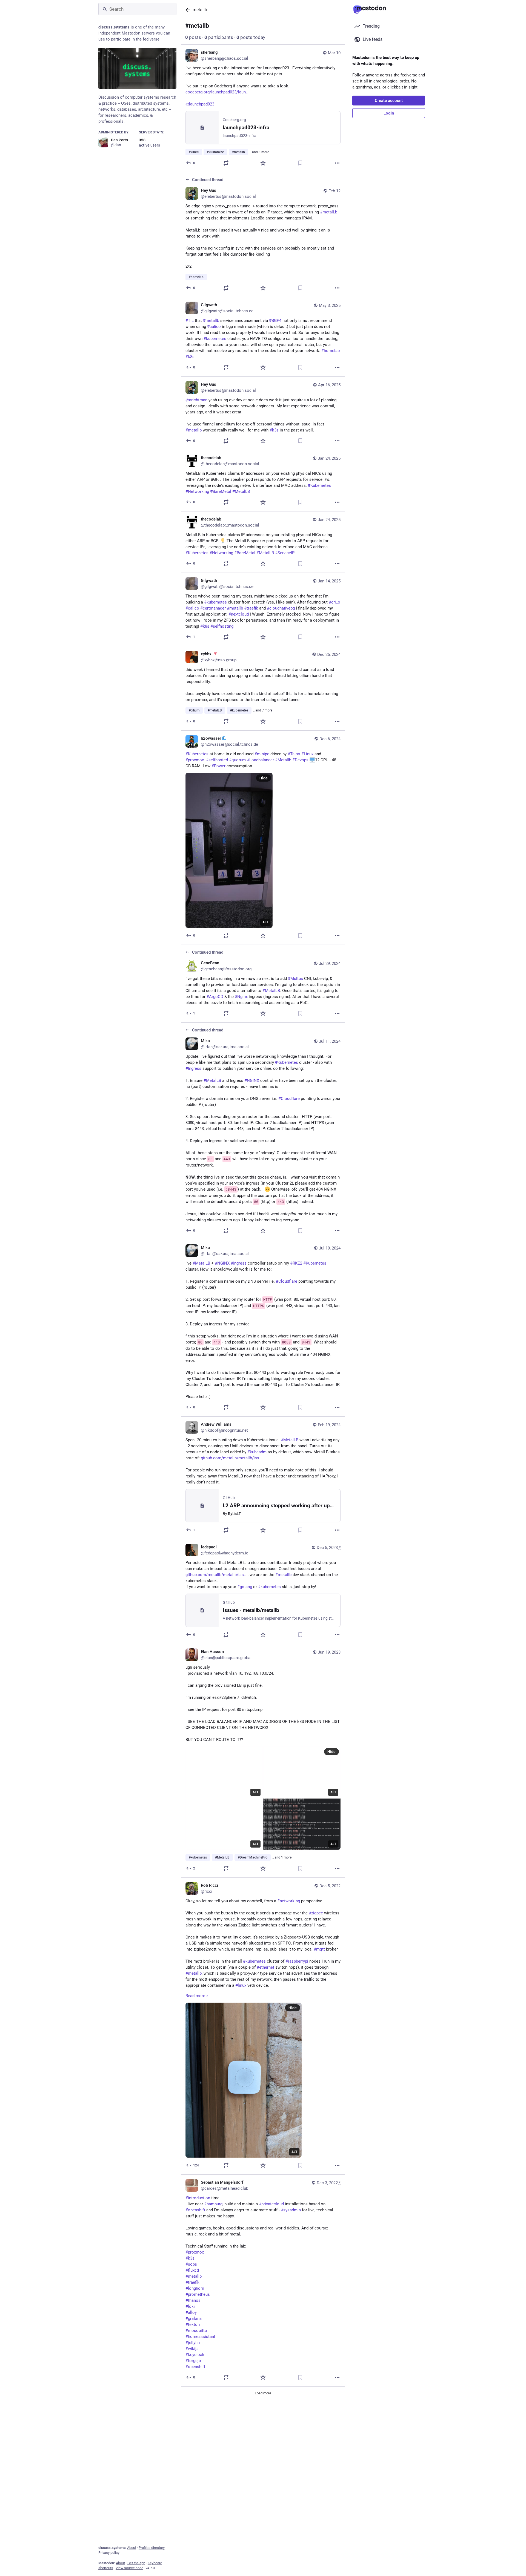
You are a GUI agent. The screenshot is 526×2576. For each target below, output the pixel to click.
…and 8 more (259, 152)
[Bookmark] (300, 163)
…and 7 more (263, 710)
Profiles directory (152, 2548)
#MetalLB (212, 1080)
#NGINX (252, 1080)
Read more (195, 1996)
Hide (264, 778)
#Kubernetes (287, 1062)
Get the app (136, 2563)
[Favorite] (263, 163)
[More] (337, 163)
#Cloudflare (289, 1099)
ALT (265, 922)
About (132, 2548)
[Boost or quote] (226, 163)
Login (389, 113)
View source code (129, 2568)
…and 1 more (282, 1857)
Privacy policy (109, 2553)
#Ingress (193, 1068)
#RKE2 (296, 1263)
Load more (263, 2393)
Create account (389, 101)
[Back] (187, 10)
